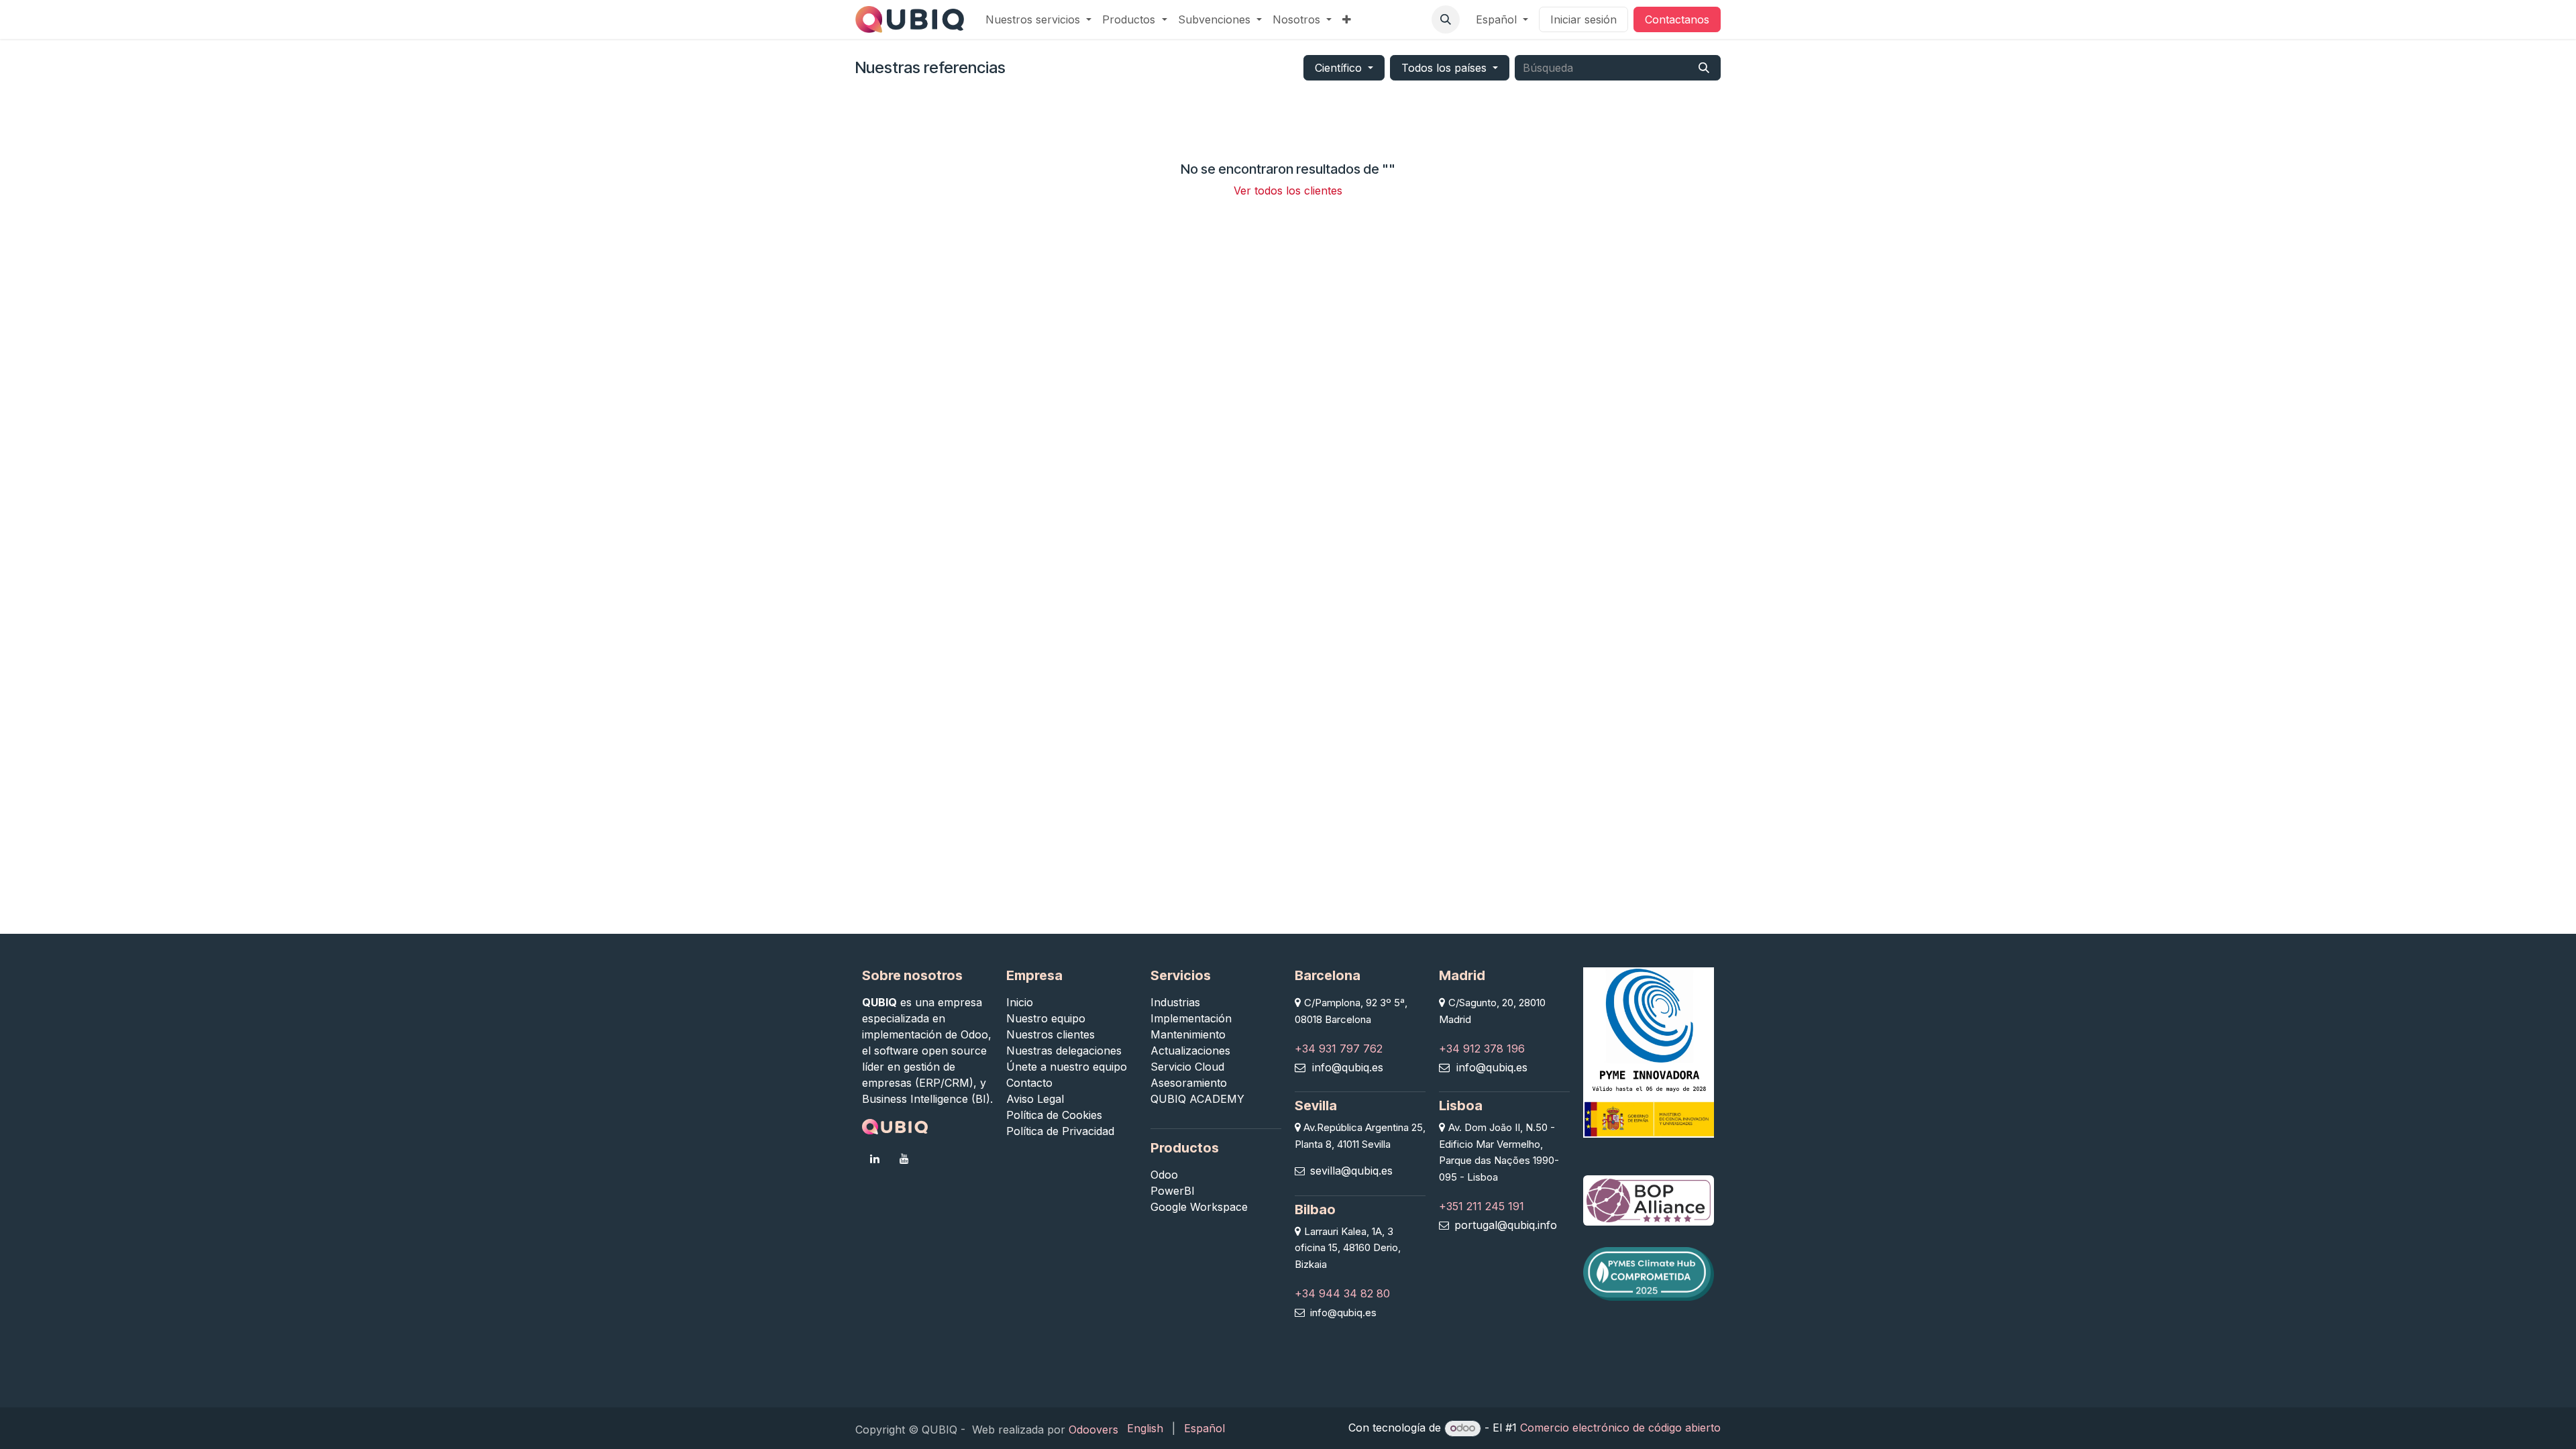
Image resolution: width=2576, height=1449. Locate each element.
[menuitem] (1038, 19)
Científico (1338, 68)
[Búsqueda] (1704, 68)
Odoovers (1093, 1430)
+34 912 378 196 (1482, 1049)
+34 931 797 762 (1339, 1049)
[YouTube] (904, 1159)
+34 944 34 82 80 (1342, 1293)
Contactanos (1677, 19)
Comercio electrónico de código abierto (1620, 1428)
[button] (1446, 19)
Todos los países (1444, 68)
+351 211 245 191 (1482, 1206)
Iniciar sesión (1584, 19)
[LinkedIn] (875, 1159)
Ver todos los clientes (1288, 191)
